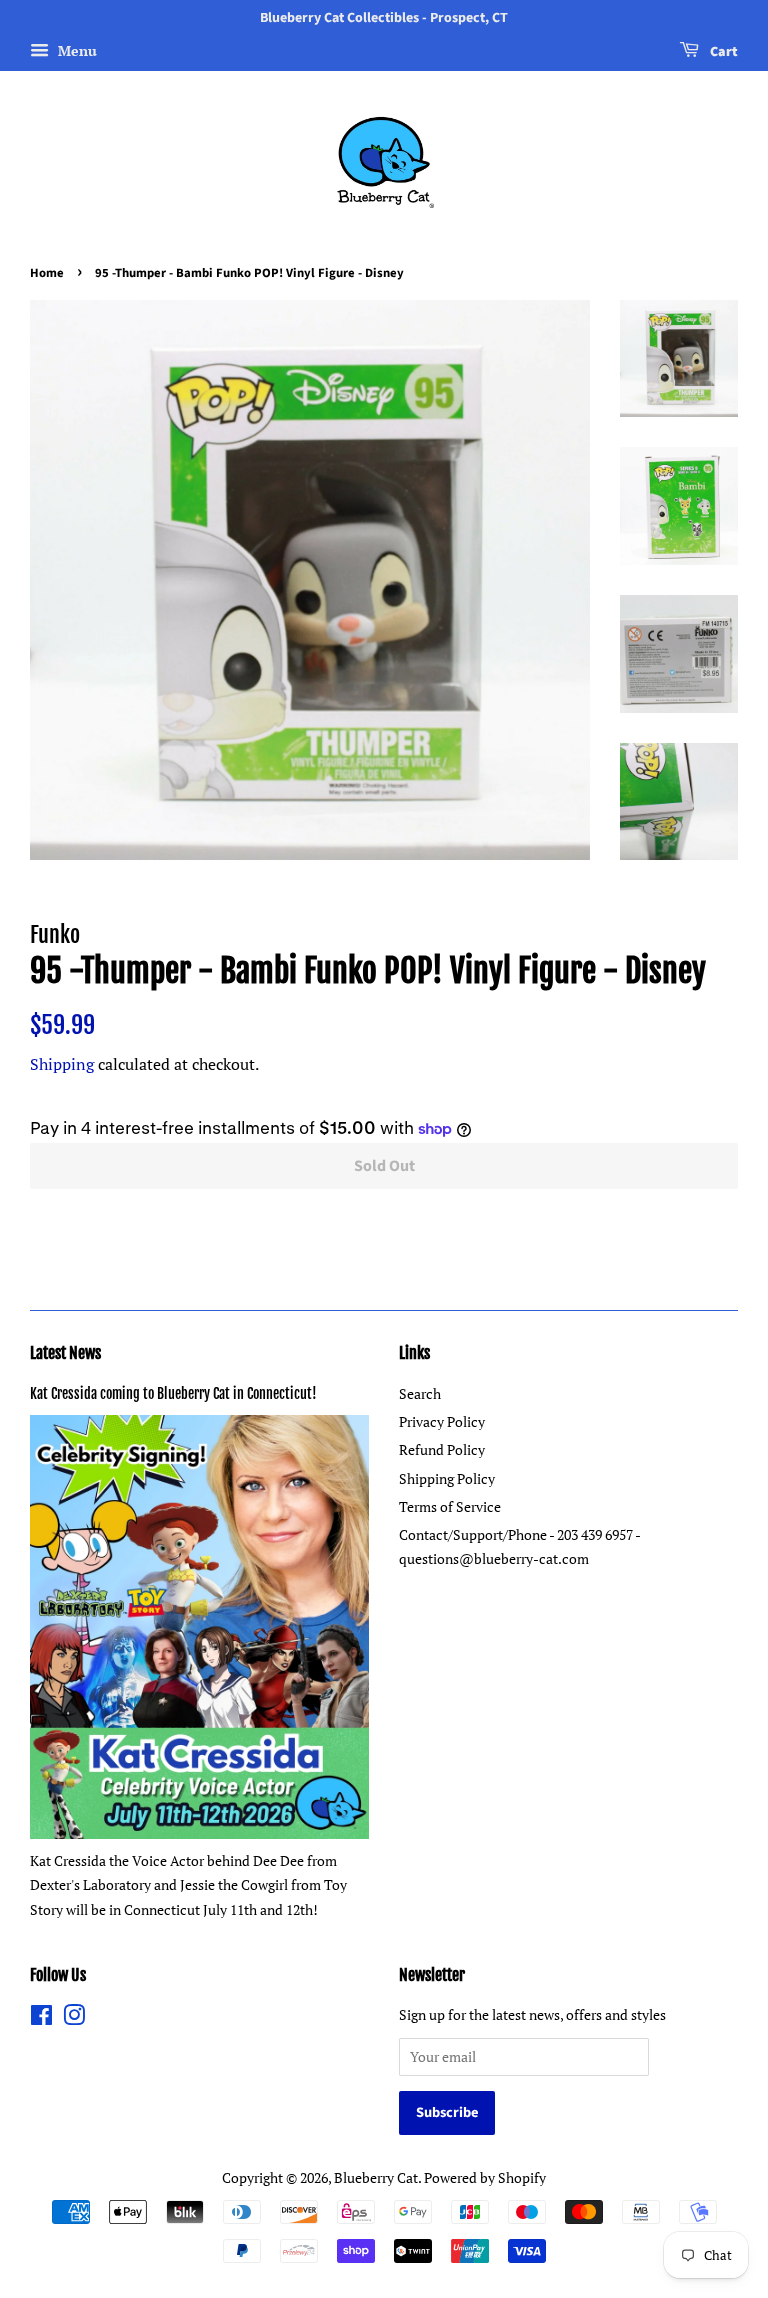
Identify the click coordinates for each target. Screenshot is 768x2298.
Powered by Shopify (485, 2177)
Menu (75, 50)
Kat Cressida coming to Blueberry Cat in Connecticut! (173, 1393)
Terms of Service (450, 1506)
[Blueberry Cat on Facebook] (41, 2018)
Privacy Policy (442, 1421)
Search (420, 1393)
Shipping (62, 1064)
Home (47, 273)
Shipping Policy (447, 1478)
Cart (722, 52)
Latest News (65, 1353)
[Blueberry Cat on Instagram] (74, 2018)
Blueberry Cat (376, 2177)
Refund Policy (442, 1449)
